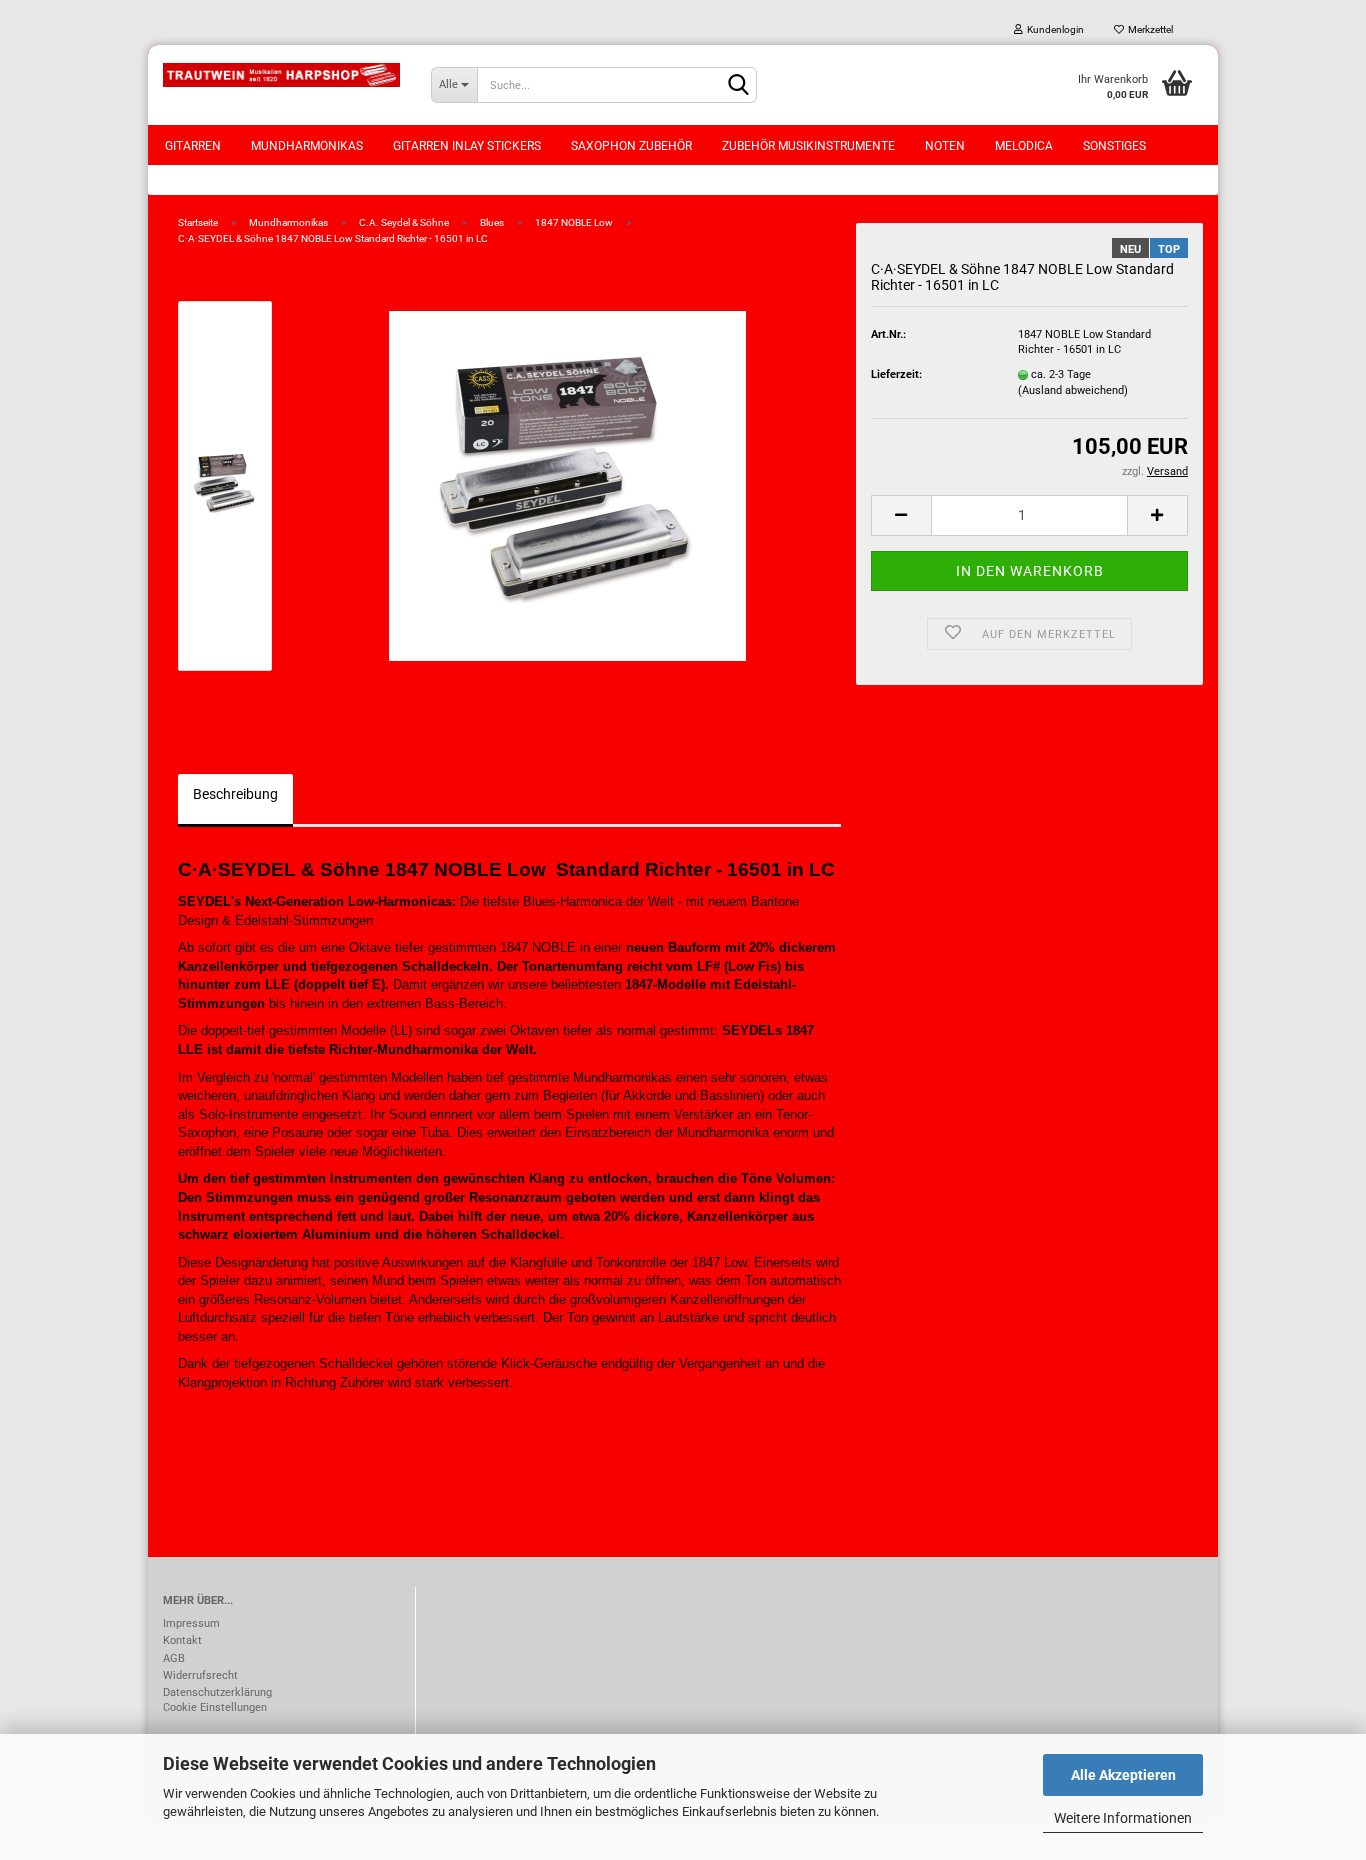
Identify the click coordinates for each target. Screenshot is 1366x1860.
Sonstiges (1114, 146)
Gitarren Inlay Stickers (467, 146)
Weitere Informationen (1123, 1818)
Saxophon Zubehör (631, 146)
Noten (945, 146)
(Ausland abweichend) (1073, 390)
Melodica (1024, 146)
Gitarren (193, 146)
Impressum (191, 1623)
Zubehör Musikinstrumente (808, 146)
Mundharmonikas (307, 146)
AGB (174, 1658)
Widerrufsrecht (200, 1675)
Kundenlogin (1053, 29)
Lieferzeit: (896, 374)
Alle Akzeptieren (1123, 1775)
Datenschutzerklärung (217, 1692)
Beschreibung (235, 794)
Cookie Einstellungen (215, 1707)
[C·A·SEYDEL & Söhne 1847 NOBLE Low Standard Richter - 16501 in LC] (567, 485)
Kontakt (182, 1640)
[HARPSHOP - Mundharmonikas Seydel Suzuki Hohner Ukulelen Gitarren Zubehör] (282, 75)
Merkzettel (1148, 29)
